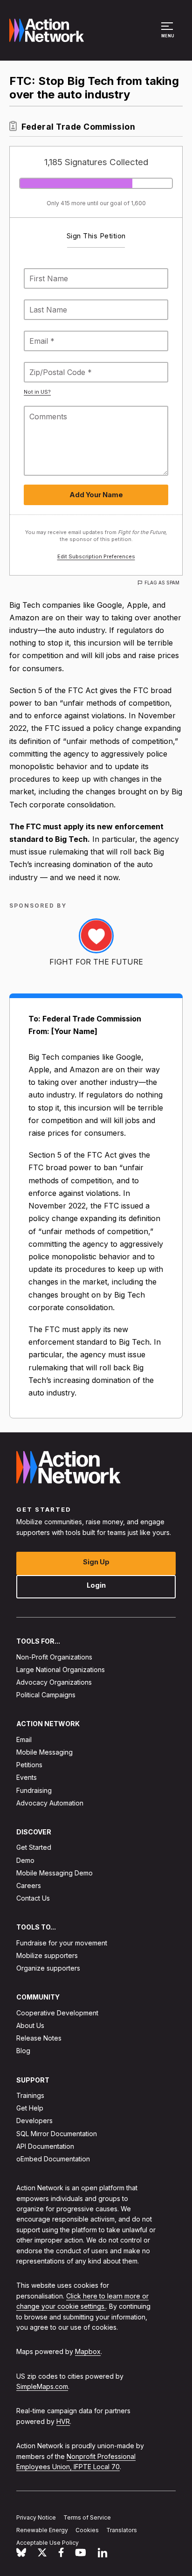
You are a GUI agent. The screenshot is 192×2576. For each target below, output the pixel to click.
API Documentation (45, 2146)
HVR (63, 2421)
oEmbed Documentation (53, 2159)
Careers (29, 1885)
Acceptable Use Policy (48, 2543)
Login (96, 1585)
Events (27, 1778)
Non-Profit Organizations (54, 1657)
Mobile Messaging (45, 1752)
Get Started (34, 1848)
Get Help (30, 2108)
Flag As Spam (162, 583)
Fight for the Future (96, 962)
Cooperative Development (57, 2013)
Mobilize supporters (47, 1955)
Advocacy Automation (50, 1803)
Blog (23, 2051)
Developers (34, 2121)
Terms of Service (87, 2517)
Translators (122, 2530)
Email (24, 1739)
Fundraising (34, 1790)
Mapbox (88, 2351)
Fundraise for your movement (62, 1943)
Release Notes (39, 2038)
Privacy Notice (36, 2517)
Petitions (29, 1765)
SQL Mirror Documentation (57, 2134)
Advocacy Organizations (54, 1682)
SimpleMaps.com (42, 2386)
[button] (168, 35)
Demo (25, 1860)
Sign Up (96, 1562)
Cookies (87, 2530)
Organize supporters (48, 1968)
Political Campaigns (46, 1695)
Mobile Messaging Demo (55, 1873)
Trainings (30, 2095)
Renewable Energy (42, 2530)
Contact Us (33, 1898)
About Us (30, 2025)
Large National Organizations (61, 1670)
